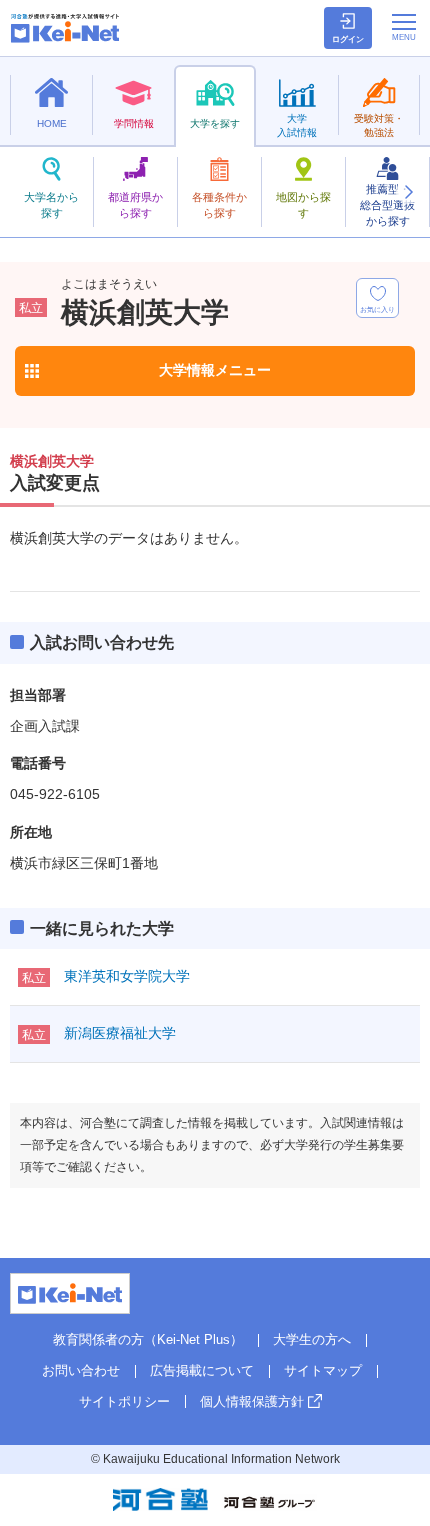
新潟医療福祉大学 (120, 1033)
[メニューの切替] (404, 27)
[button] (408, 192)
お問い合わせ (81, 1370)
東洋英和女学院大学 (127, 976)
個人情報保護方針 (252, 1401)
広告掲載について (202, 1370)
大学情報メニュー (215, 370)
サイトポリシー (124, 1401)
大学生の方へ (312, 1339)
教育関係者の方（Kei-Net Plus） (148, 1339)
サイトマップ (323, 1370)
